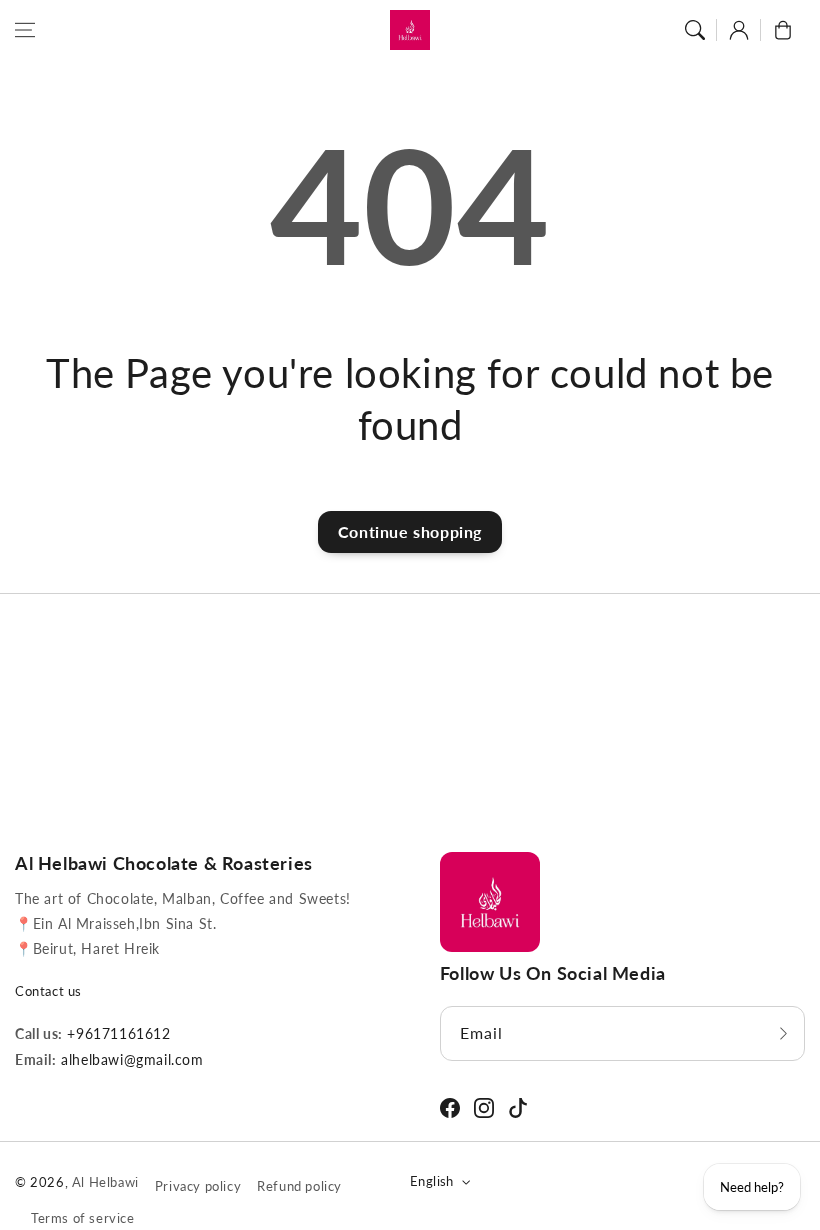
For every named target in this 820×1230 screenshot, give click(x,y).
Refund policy (299, 1186)
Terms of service (83, 1218)
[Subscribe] (783, 1033)
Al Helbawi (105, 1182)
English (432, 1181)
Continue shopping (410, 531)
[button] (25, 30)
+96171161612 (117, 1033)
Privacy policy (198, 1186)
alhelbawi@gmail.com (130, 1059)
